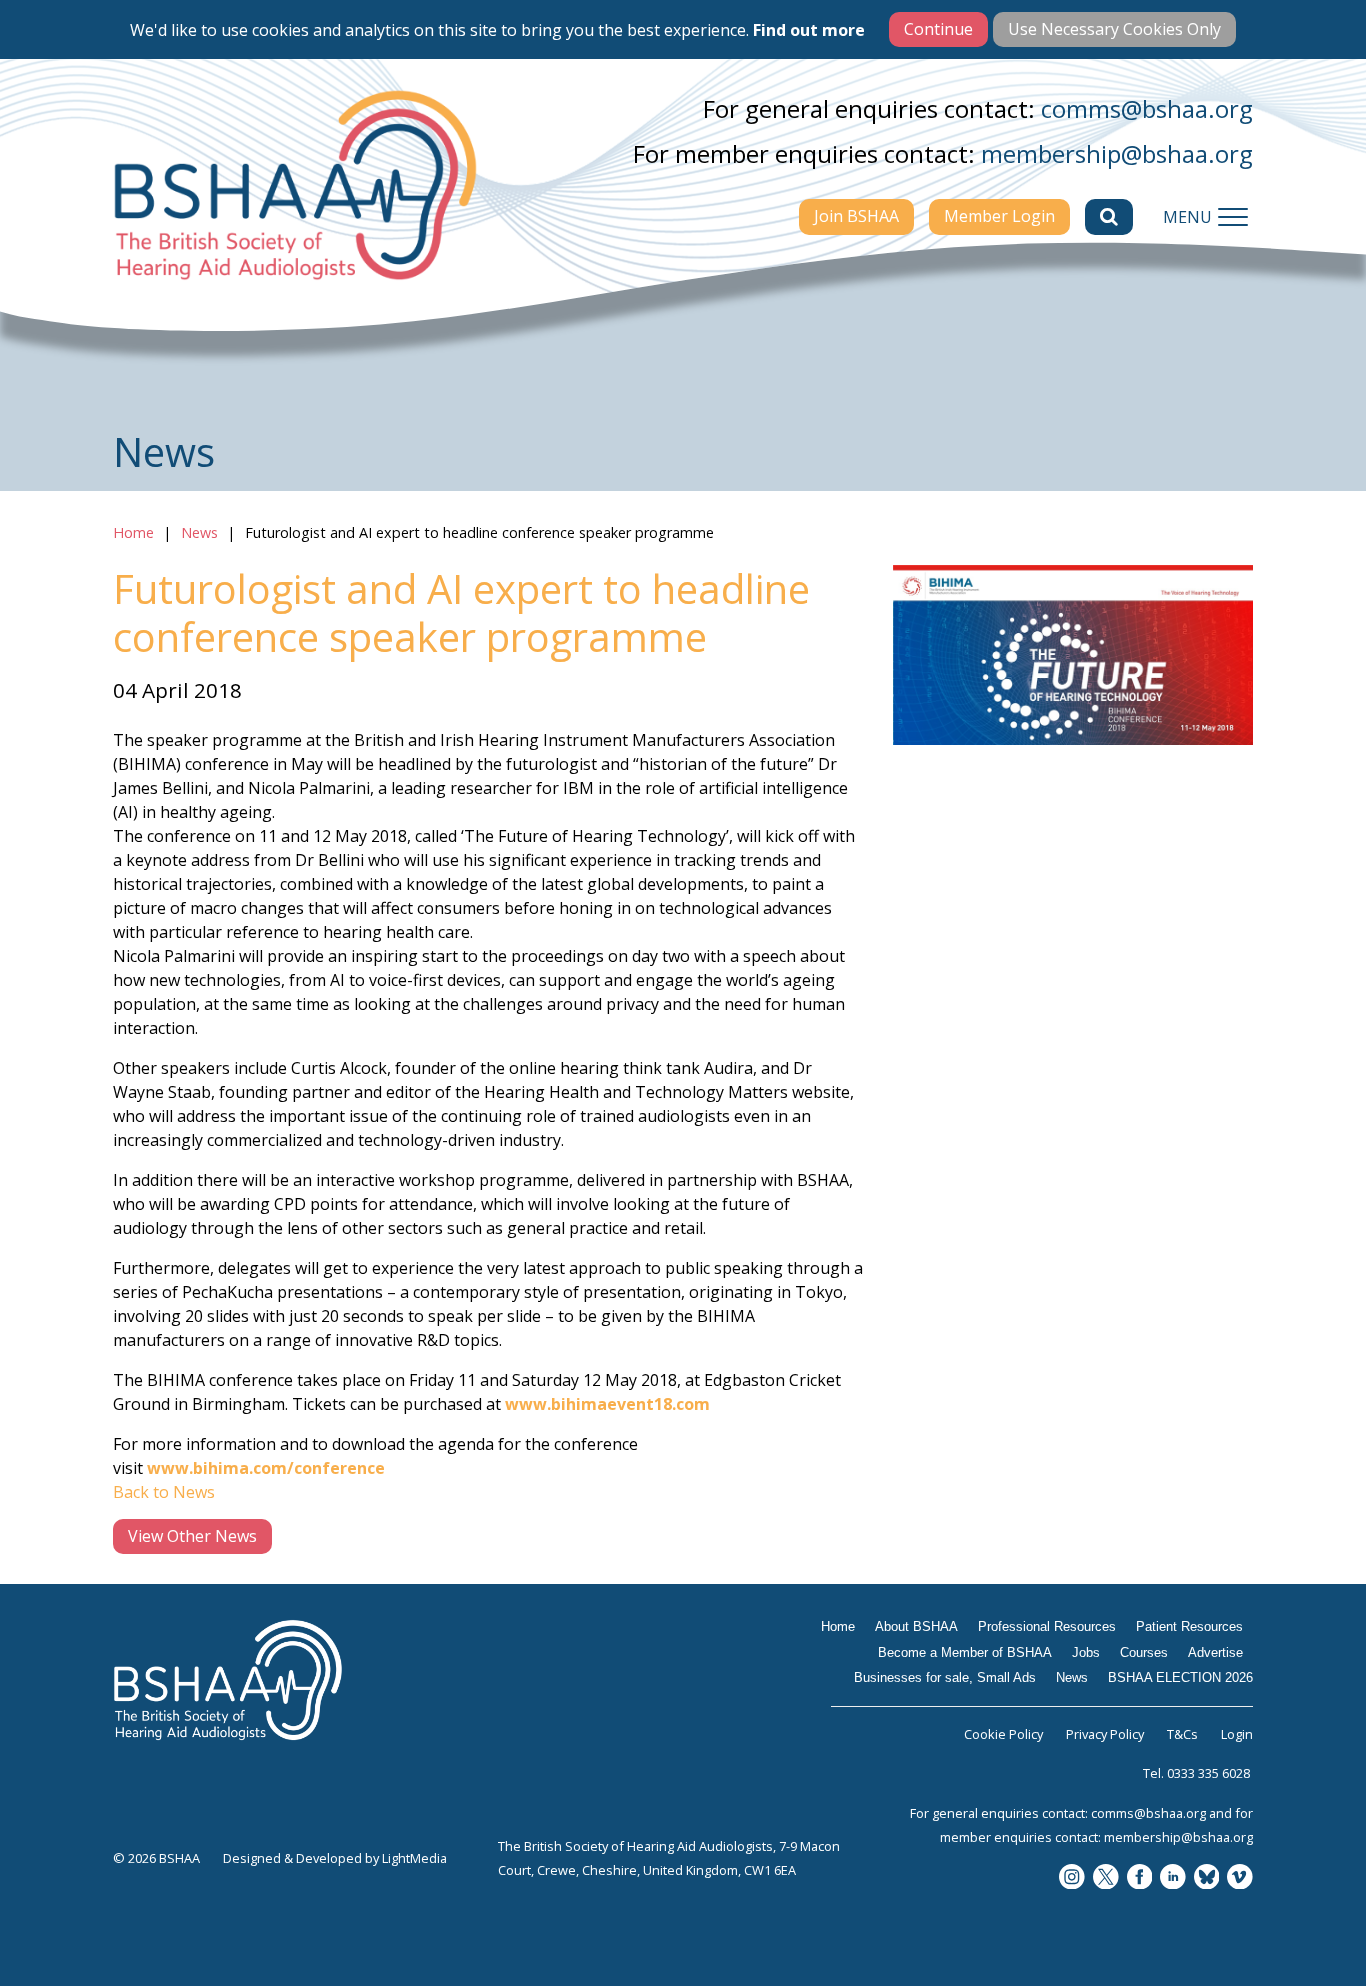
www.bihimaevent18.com (607, 1404)
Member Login (999, 216)
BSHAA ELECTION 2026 (1180, 1677)
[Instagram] (1072, 1878)
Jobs (1086, 1652)
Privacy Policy (1105, 1734)
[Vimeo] (1240, 1878)
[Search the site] (1109, 217)
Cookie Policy (1003, 1734)
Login (1237, 1734)
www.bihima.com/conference (266, 1468)
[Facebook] (1140, 1878)
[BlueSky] (1207, 1878)
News (199, 532)
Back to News (164, 1492)
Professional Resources (1047, 1626)
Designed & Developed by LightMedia (335, 1858)
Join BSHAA (856, 216)
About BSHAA (916, 1626)
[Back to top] (1306, 1926)
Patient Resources (1189, 1626)
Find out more (809, 30)
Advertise (1215, 1652)
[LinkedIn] (1173, 1878)
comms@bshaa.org (1147, 108)
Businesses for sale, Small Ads (945, 1677)
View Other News (192, 1536)
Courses (1144, 1652)
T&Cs (1182, 1734)
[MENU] (1233, 217)
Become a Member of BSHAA (965, 1652)
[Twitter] (1106, 1878)
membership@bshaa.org (1117, 153)
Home (133, 532)
